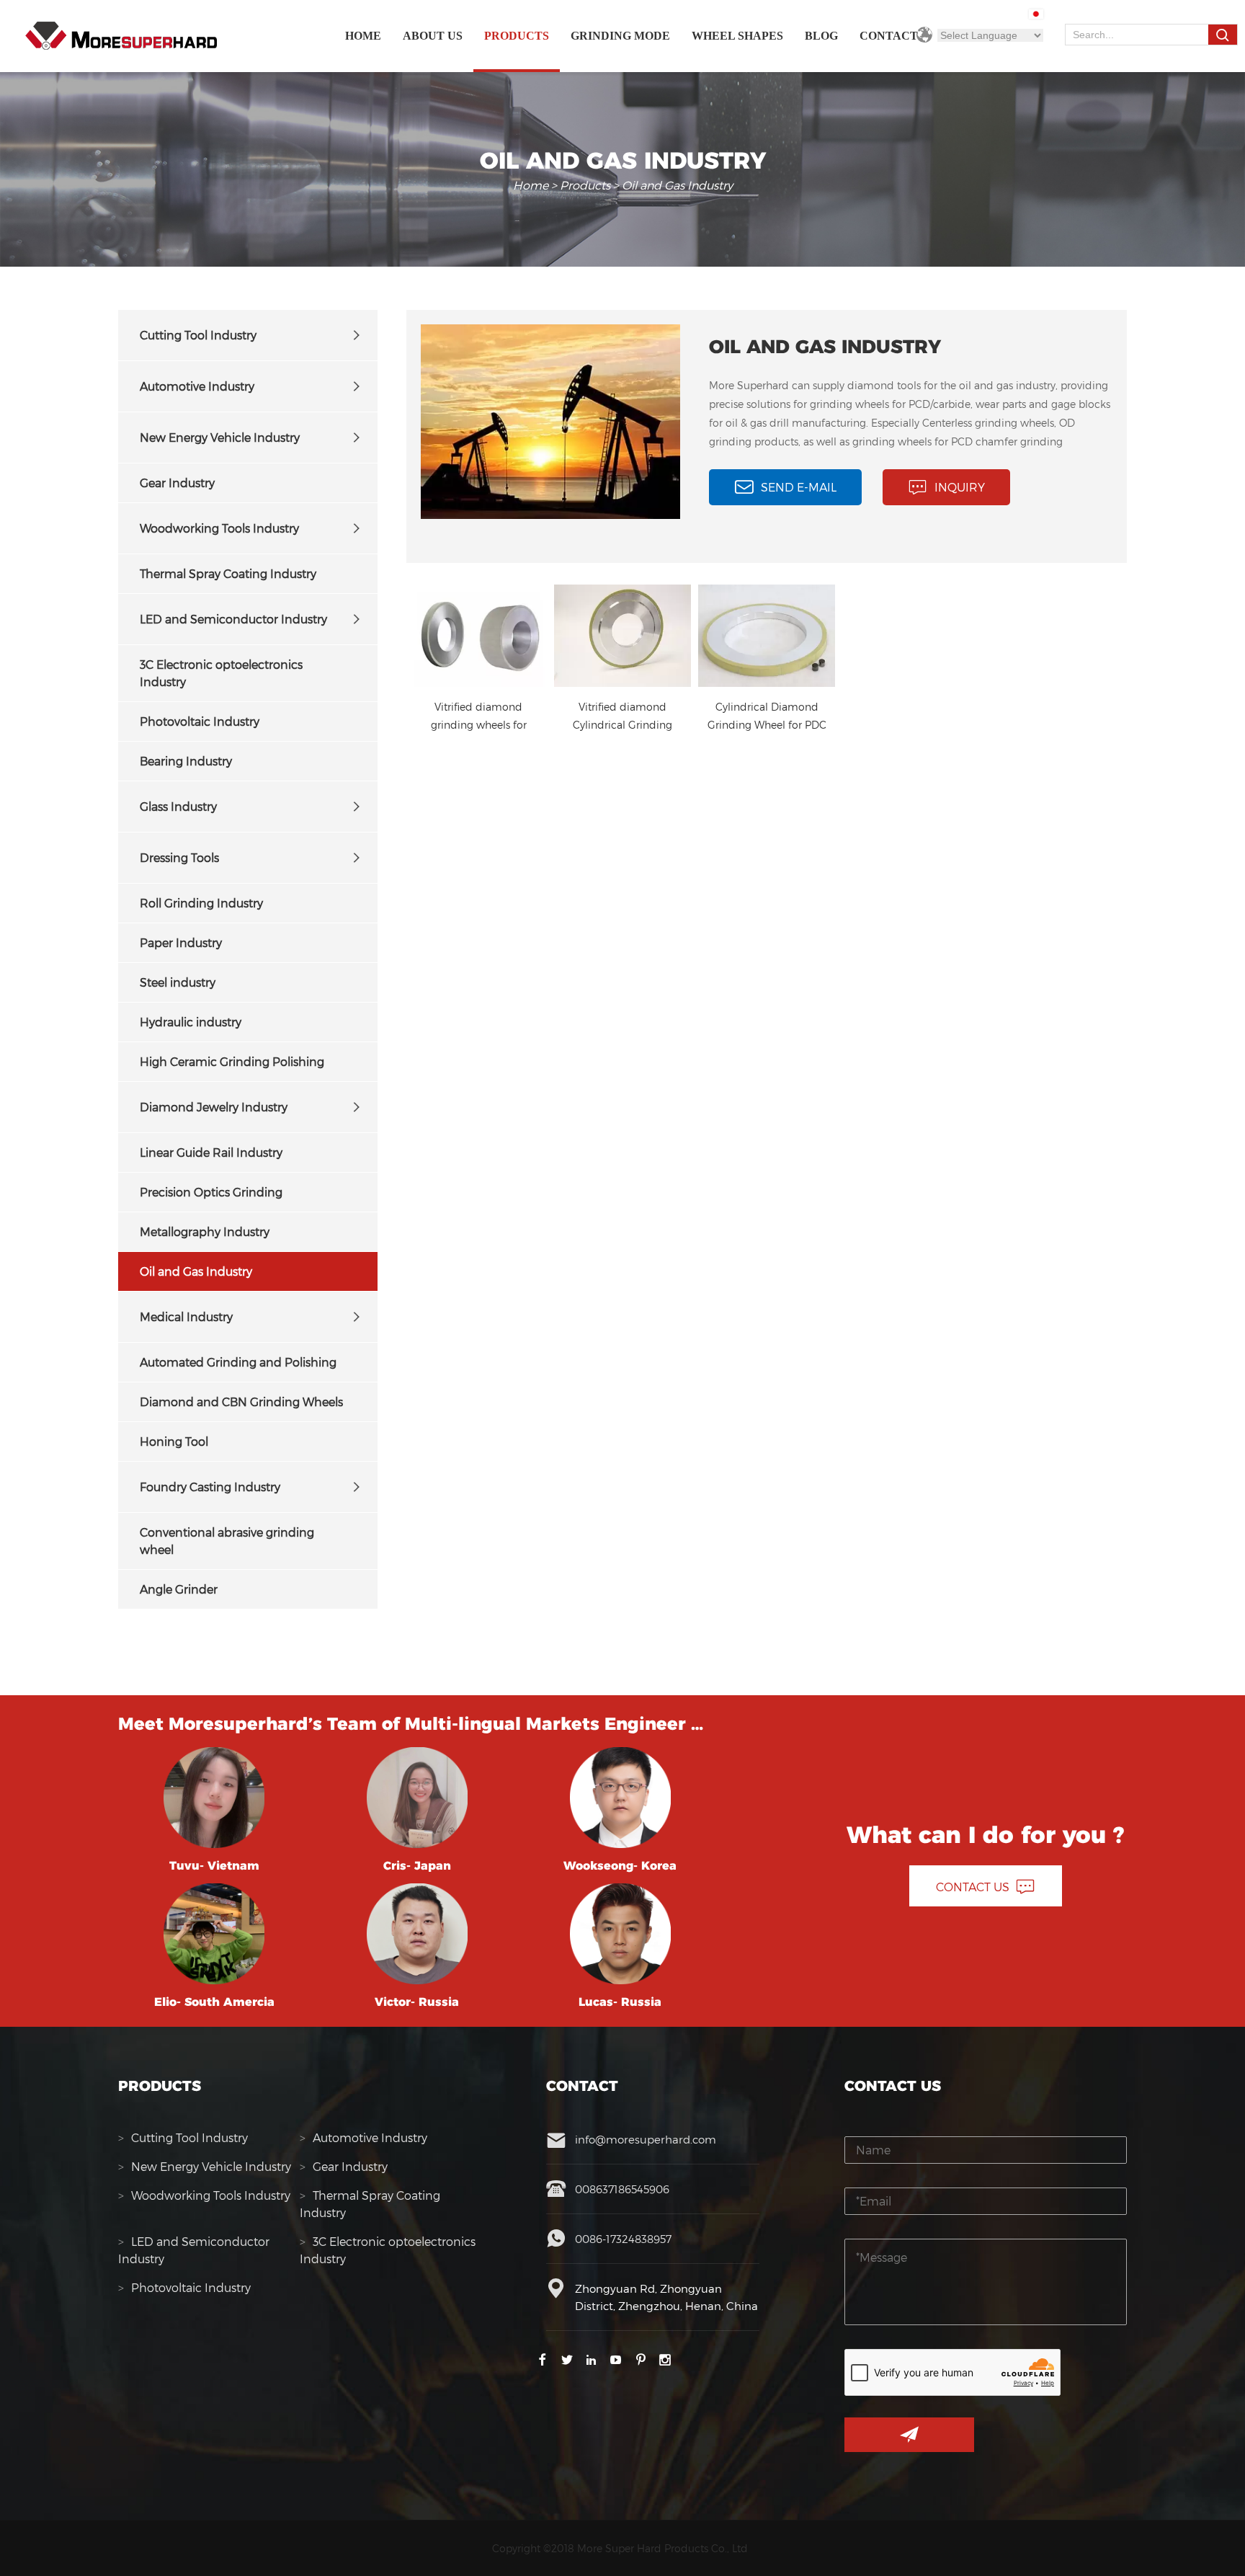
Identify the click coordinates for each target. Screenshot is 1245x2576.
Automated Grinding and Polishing (238, 1362)
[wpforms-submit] (909, 2435)
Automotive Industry (197, 386)
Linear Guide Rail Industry (211, 1152)
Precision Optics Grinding (211, 1192)
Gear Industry (177, 483)
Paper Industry (181, 942)
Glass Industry (178, 806)
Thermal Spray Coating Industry (228, 573)
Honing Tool (174, 1441)
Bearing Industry (186, 761)
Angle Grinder (179, 1589)
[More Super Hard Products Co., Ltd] (121, 36)
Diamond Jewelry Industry (214, 1107)
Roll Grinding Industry (201, 903)
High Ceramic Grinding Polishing (232, 1061)
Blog (821, 36)
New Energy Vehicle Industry (220, 437)
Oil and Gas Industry (196, 1271)
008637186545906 (622, 2189)
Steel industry (178, 982)
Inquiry (960, 487)
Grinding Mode (620, 36)
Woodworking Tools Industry (219, 528)
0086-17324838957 (623, 2239)
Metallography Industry (205, 1231)
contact (889, 36)
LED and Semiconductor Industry (233, 619)
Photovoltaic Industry (200, 721)
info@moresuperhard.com (646, 2139)
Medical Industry (186, 1316)
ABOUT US (433, 36)
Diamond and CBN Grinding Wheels (241, 1402)
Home (363, 36)
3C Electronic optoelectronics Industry (221, 673)
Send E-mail (799, 487)
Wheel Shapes (737, 36)
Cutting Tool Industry (198, 335)
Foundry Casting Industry (210, 1487)
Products (517, 36)
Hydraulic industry (191, 1022)
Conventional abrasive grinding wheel (227, 1541)
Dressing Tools (179, 857)
